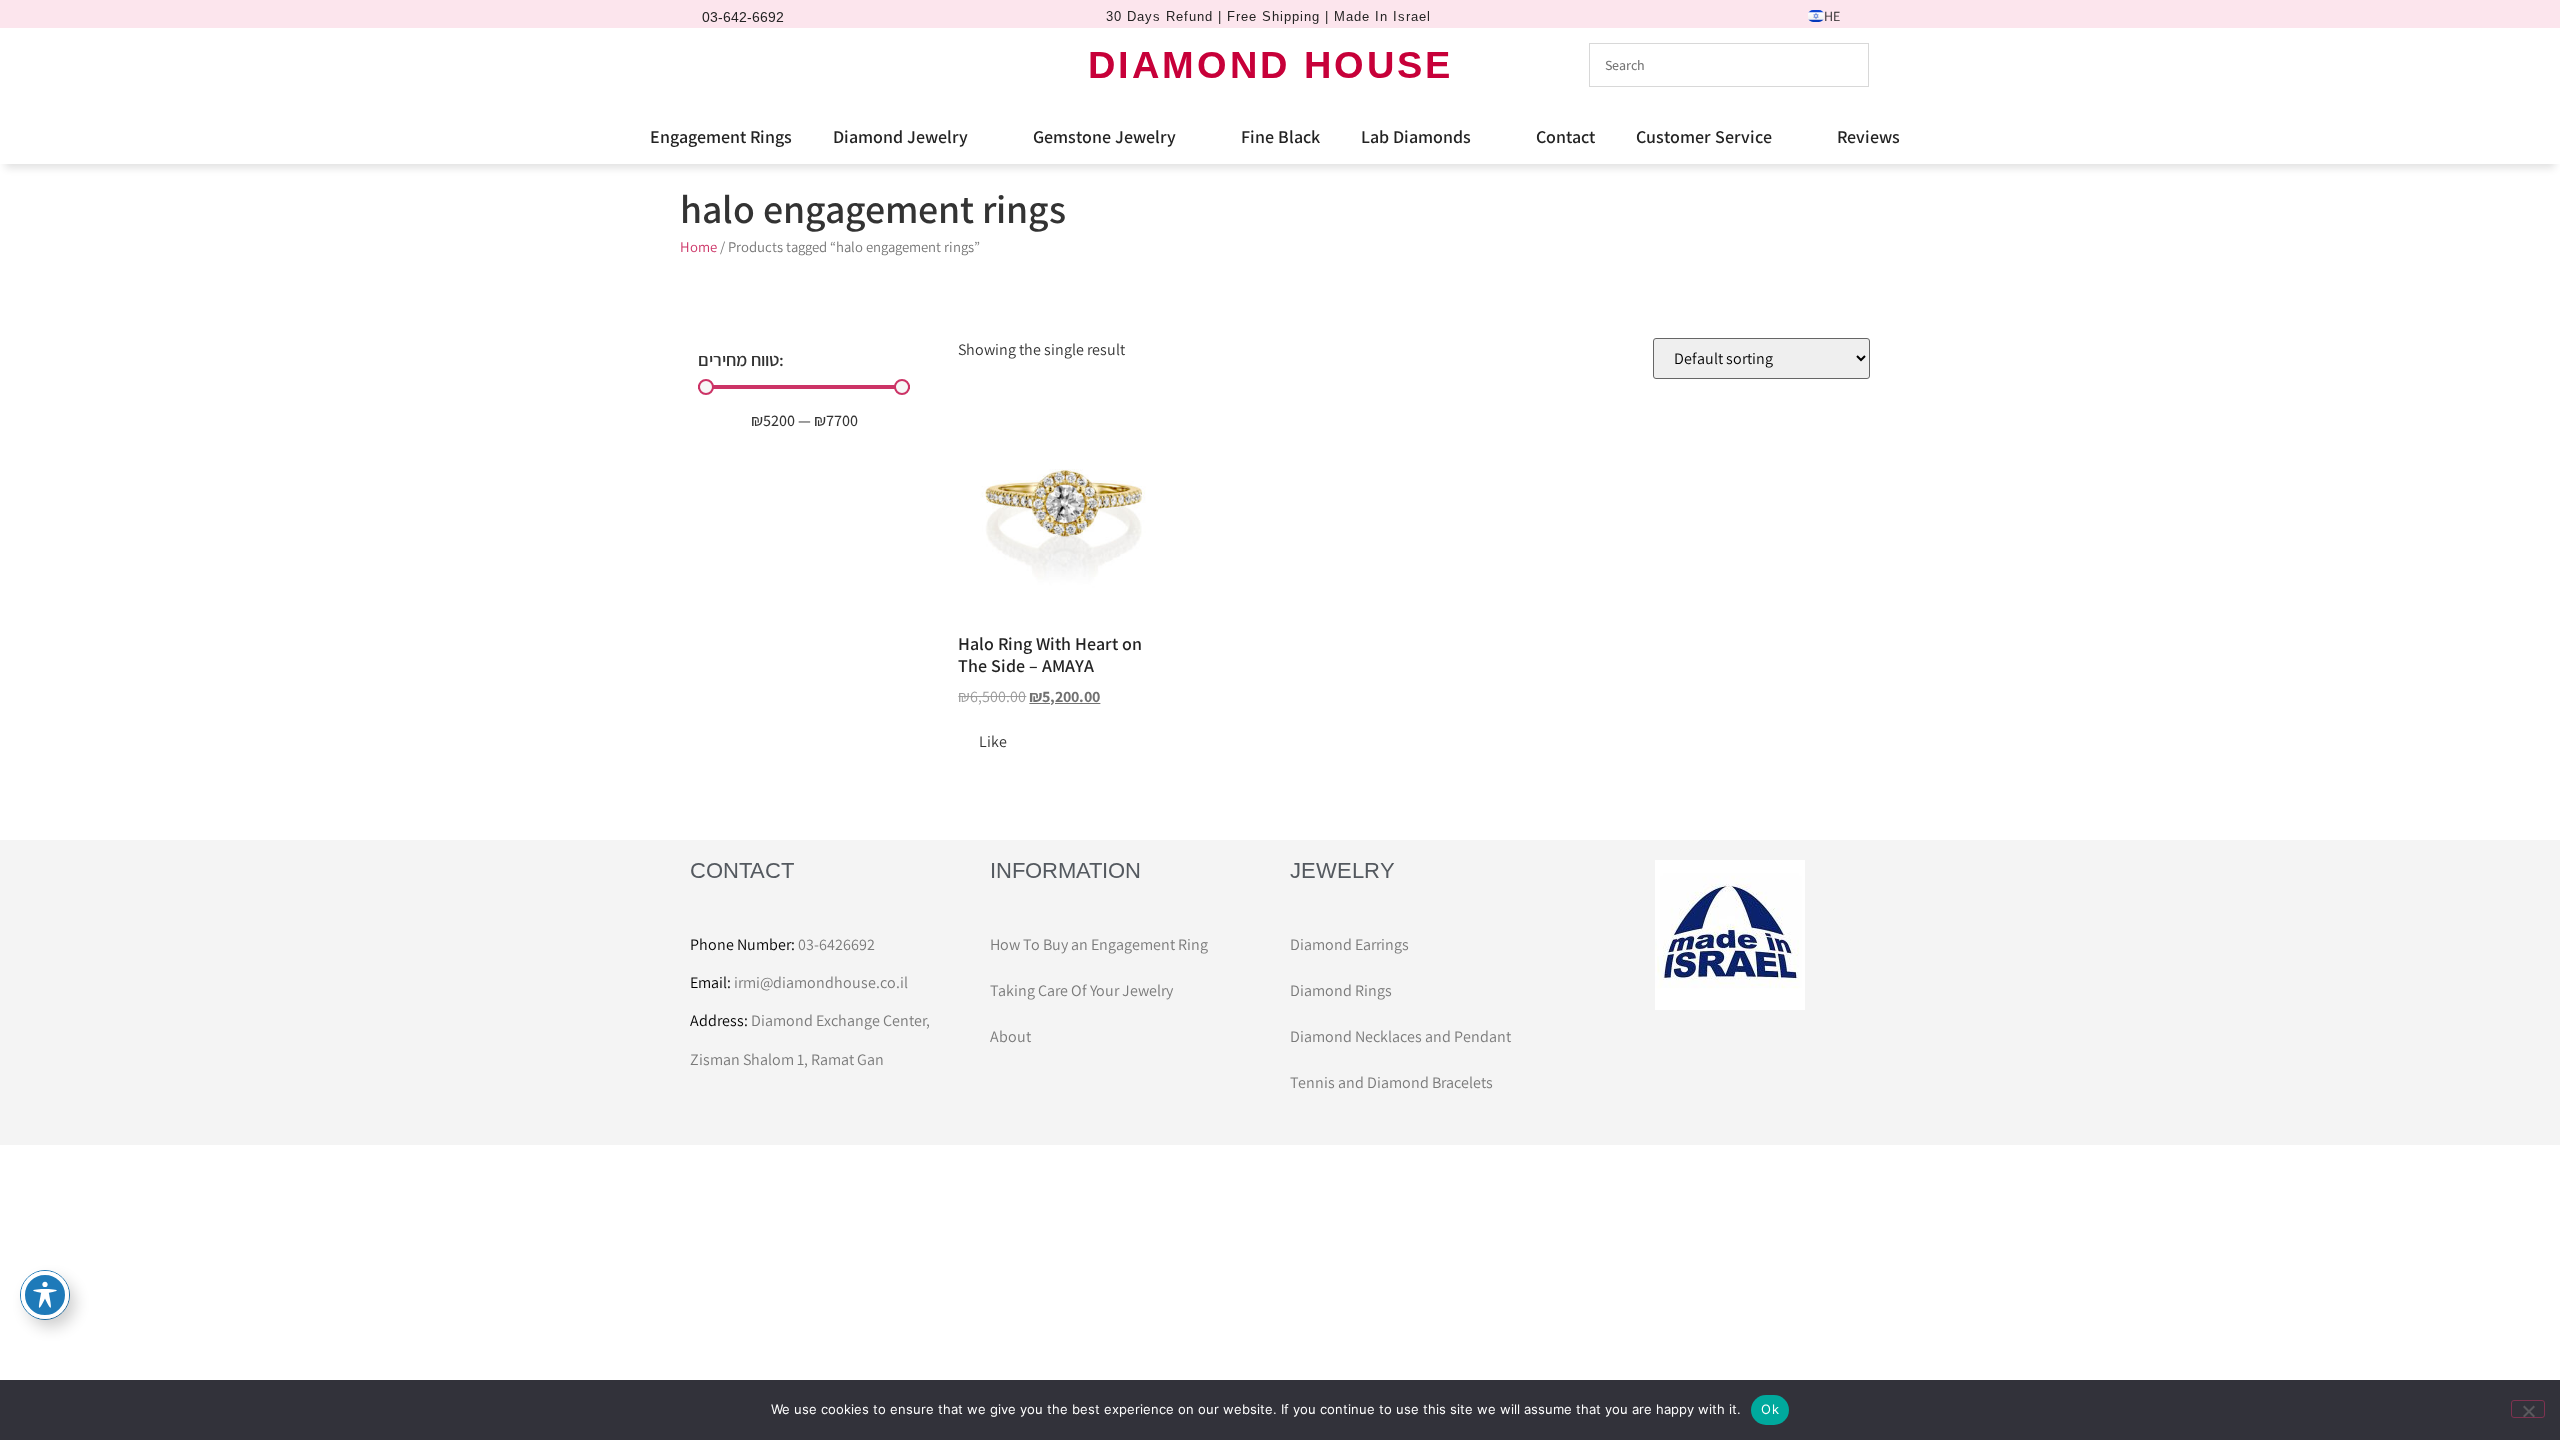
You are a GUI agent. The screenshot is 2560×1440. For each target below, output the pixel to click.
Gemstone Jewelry (1104, 136)
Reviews (1868, 136)
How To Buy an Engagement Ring (1099, 944)
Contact (1565, 136)
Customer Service (1704, 136)
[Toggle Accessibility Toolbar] (45, 1295)
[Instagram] (745, 65)
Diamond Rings (1341, 990)
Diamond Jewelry (900, 136)
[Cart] (784, 64)
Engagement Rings (721, 136)
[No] (2528, 1409)
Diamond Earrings (1349, 944)
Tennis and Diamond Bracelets (1391, 1082)
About (1010, 1036)
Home (698, 246)
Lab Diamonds (1416, 136)
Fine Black (1280, 136)
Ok (1770, 1409)
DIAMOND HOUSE (1270, 65)
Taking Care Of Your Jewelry (1081, 990)
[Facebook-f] (711, 65)
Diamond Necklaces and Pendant (1400, 1036)
